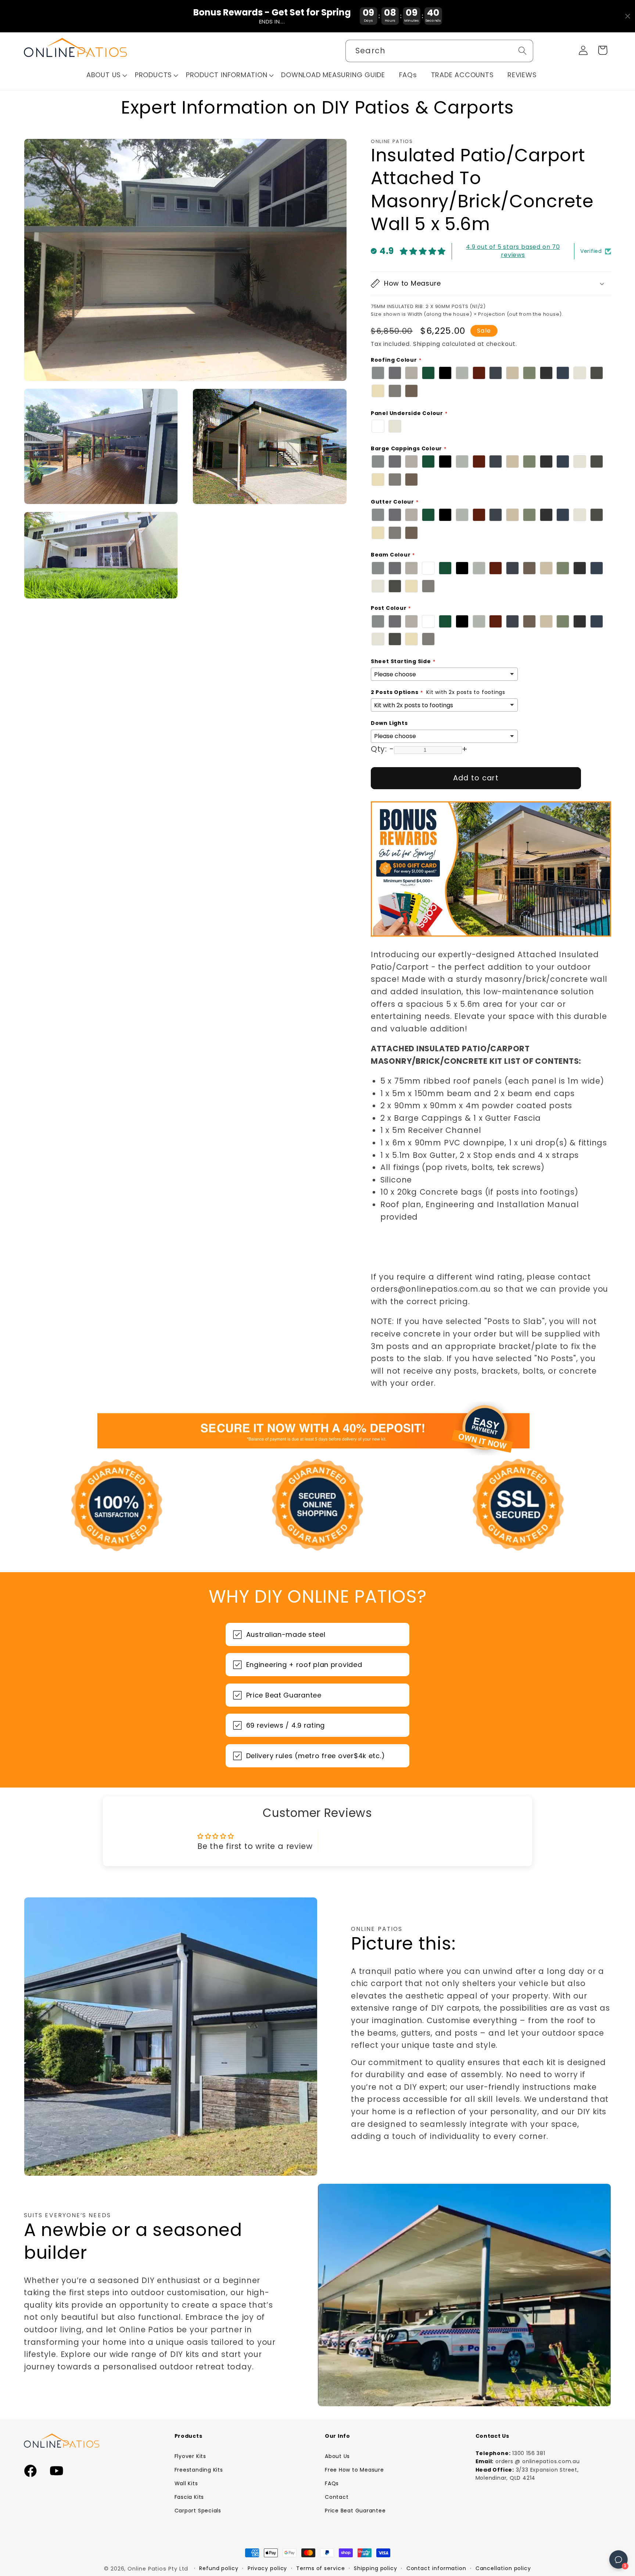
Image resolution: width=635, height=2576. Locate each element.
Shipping (427, 344)
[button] (107, 75)
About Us (337, 2456)
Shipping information (551, 2559)
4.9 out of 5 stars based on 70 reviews (513, 251)
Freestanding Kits (199, 2470)
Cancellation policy (503, 2568)
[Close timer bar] (628, 16)
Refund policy (219, 2568)
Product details (604, 2559)
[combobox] (439, 51)
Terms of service (321, 2568)
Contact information (436, 2568)
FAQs (332, 2483)
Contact (337, 2497)
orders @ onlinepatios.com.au (538, 2461)
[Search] (522, 51)
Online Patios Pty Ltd (158, 2569)
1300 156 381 (529, 2453)
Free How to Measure (354, 2470)
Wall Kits (186, 2483)
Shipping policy (376, 2568)
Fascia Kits (189, 2497)
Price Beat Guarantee (355, 2511)
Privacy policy (268, 2568)
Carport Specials (198, 2511)
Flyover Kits (190, 2456)
